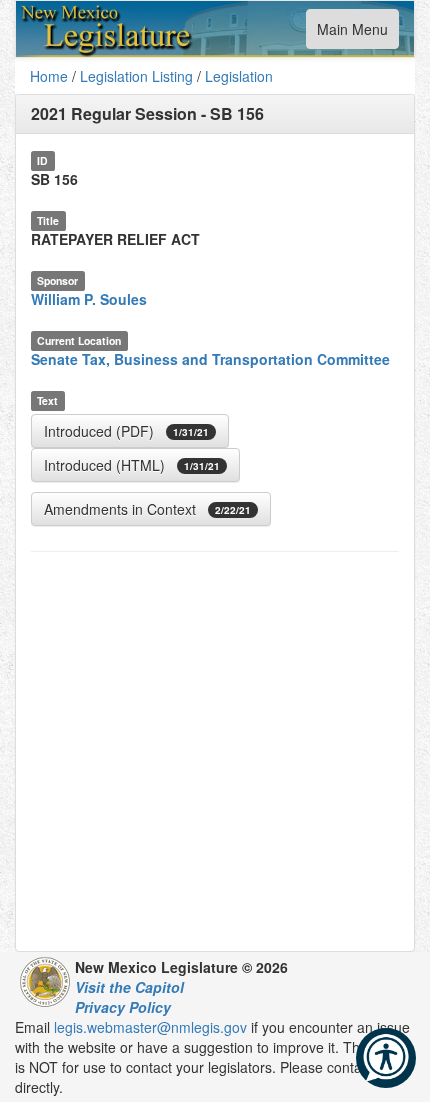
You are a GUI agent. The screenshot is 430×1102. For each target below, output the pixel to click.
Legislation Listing (136, 76)
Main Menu (352, 33)
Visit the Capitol (129, 987)
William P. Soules (89, 299)
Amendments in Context (147, 509)
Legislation (239, 76)
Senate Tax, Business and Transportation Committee (210, 359)
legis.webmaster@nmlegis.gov (150, 1027)
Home (49, 76)
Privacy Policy (123, 1007)
